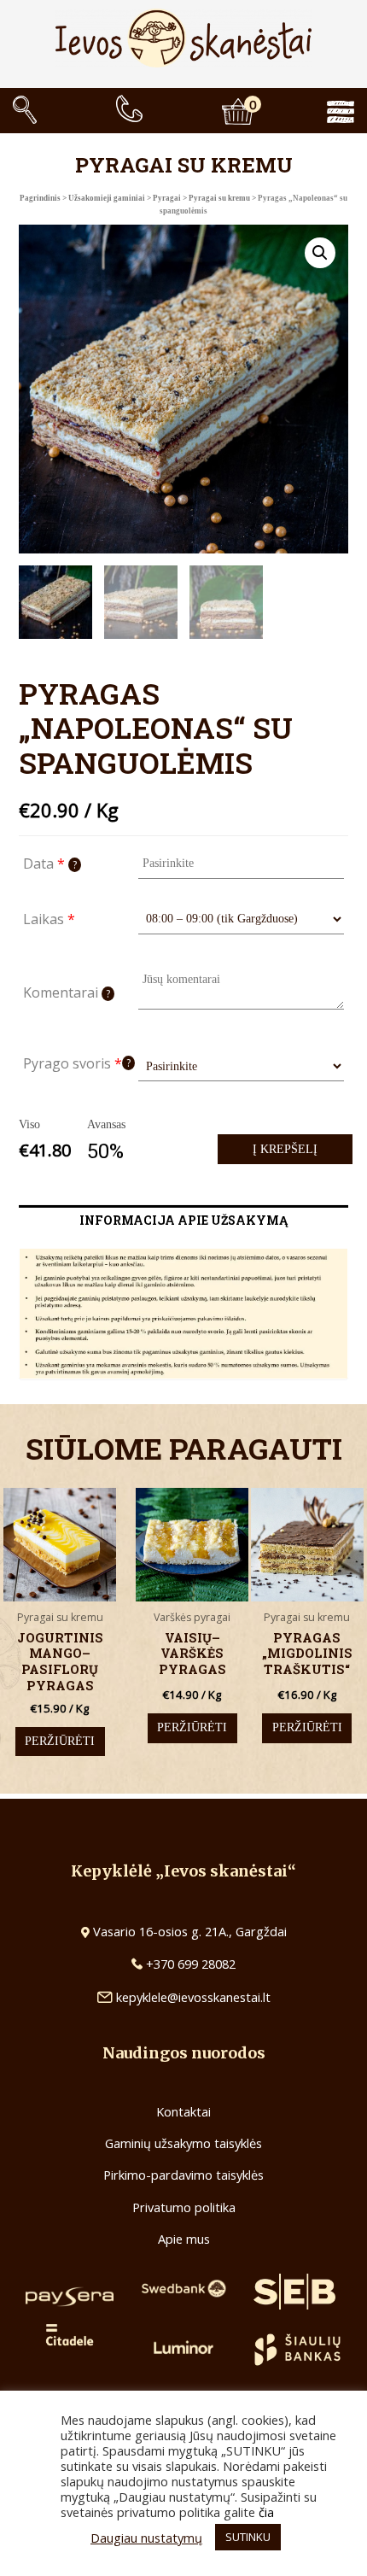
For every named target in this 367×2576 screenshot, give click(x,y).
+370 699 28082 (189, 1964)
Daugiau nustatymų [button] (146, 2538)
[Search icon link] (25, 110)
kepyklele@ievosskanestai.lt (193, 1997)
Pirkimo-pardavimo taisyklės (183, 2175)
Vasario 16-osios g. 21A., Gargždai (190, 1931)
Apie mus (184, 2239)
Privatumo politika (184, 2207)
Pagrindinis (40, 198)
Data (50, 864)
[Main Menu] (353, 110)
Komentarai (67, 992)
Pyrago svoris (76, 1063)
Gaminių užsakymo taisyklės (183, 2143)
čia (266, 2512)
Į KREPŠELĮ (285, 1149)
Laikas (49, 919)
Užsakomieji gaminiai (107, 198)
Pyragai (167, 198)
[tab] (183, 1221)
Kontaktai (183, 2111)
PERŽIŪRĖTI (60, 1741)
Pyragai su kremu (219, 198)
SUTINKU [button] (248, 2537)
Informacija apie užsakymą (183, 1220)
